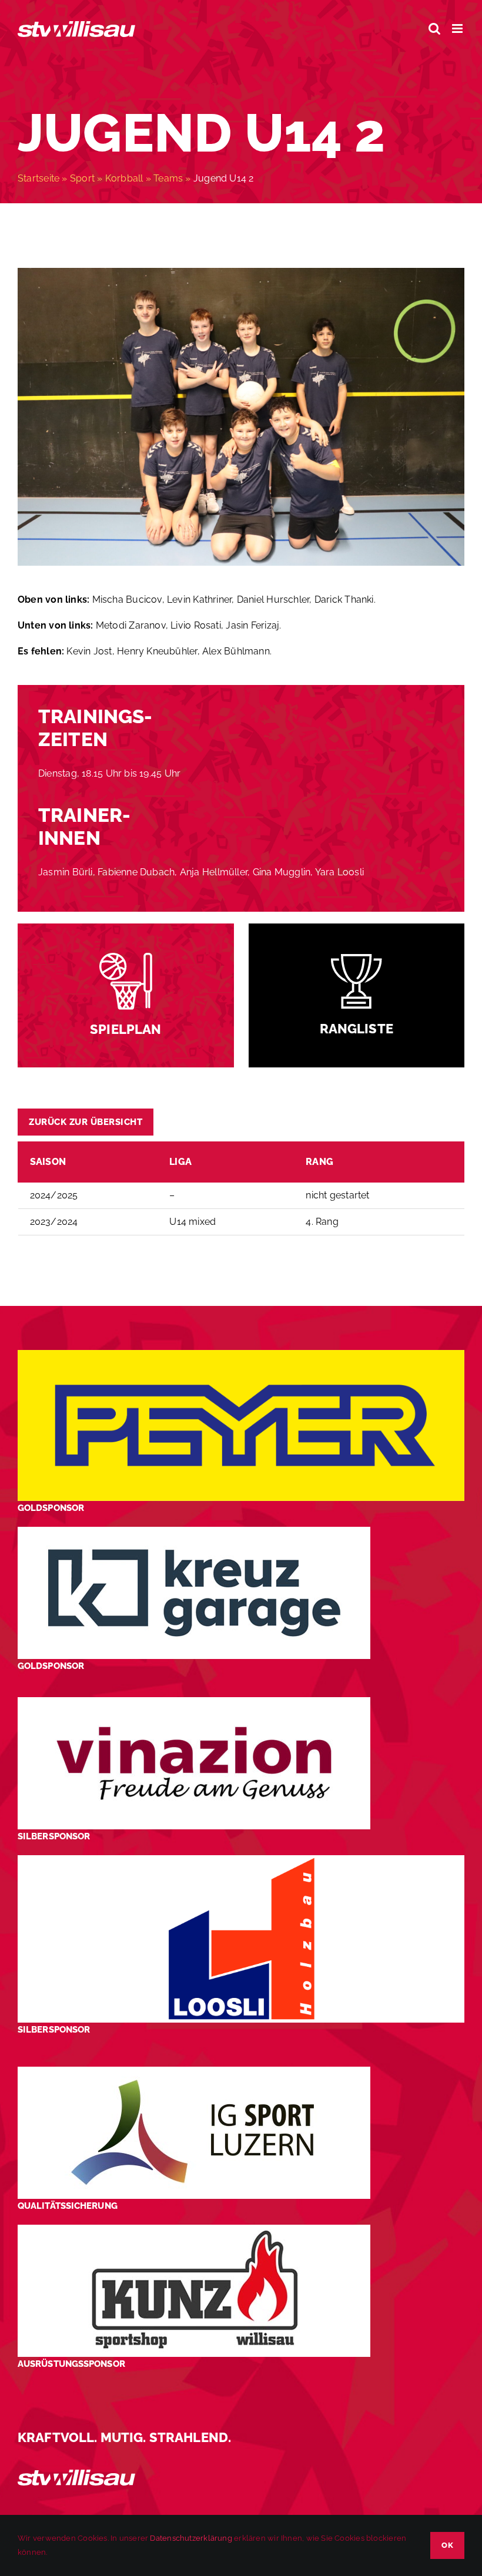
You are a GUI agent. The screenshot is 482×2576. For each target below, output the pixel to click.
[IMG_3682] (241, 272)
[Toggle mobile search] (434, 28)
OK (447, 2545)
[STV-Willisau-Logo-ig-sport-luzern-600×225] (194, 2071)
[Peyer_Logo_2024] (241, 1354)
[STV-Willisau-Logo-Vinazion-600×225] (194, 1702)
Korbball (124, 178)
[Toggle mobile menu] (458, 28)
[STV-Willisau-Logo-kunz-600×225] (194, 2229)
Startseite (39, 178)
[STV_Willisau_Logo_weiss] (76, 2474)
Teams (168, 178)
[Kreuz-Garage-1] (194, 1531)
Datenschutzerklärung (191, 2538)
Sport (82, 178)
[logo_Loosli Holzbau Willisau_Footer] (241, 1860)
